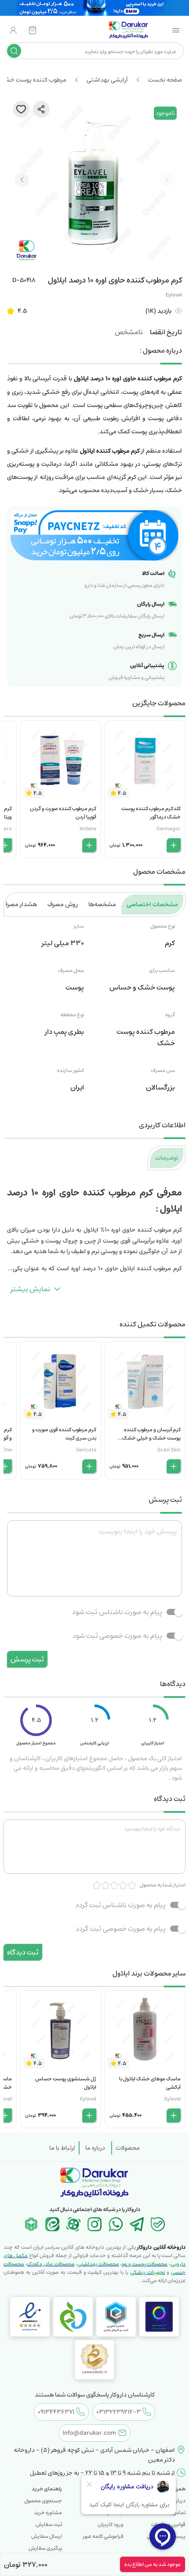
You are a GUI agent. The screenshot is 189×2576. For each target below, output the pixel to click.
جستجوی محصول (43, 2501)
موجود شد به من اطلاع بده (153, 2564)
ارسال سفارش (47, 2536)
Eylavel (174, 295)
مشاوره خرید (48, 2513)
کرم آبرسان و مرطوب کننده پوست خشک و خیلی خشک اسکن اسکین (151, 1438)
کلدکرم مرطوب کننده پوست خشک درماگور (151, 813)
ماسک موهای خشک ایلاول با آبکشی (150, 2083)
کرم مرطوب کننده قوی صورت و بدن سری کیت (64, 1434)
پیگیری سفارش (45, 2548)
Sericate (86, 1450)
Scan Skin (169, 1450)
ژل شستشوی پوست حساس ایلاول (66, 2083)
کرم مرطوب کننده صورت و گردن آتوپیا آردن (63, 813)
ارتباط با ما (62, 2148)
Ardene (88, 829)
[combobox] (101, 51)
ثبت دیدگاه (23, 1952)
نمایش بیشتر (30, 1289)
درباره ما (95, 2148)
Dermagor (169, 829)
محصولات (128, 2148)
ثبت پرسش (27, 1659)
